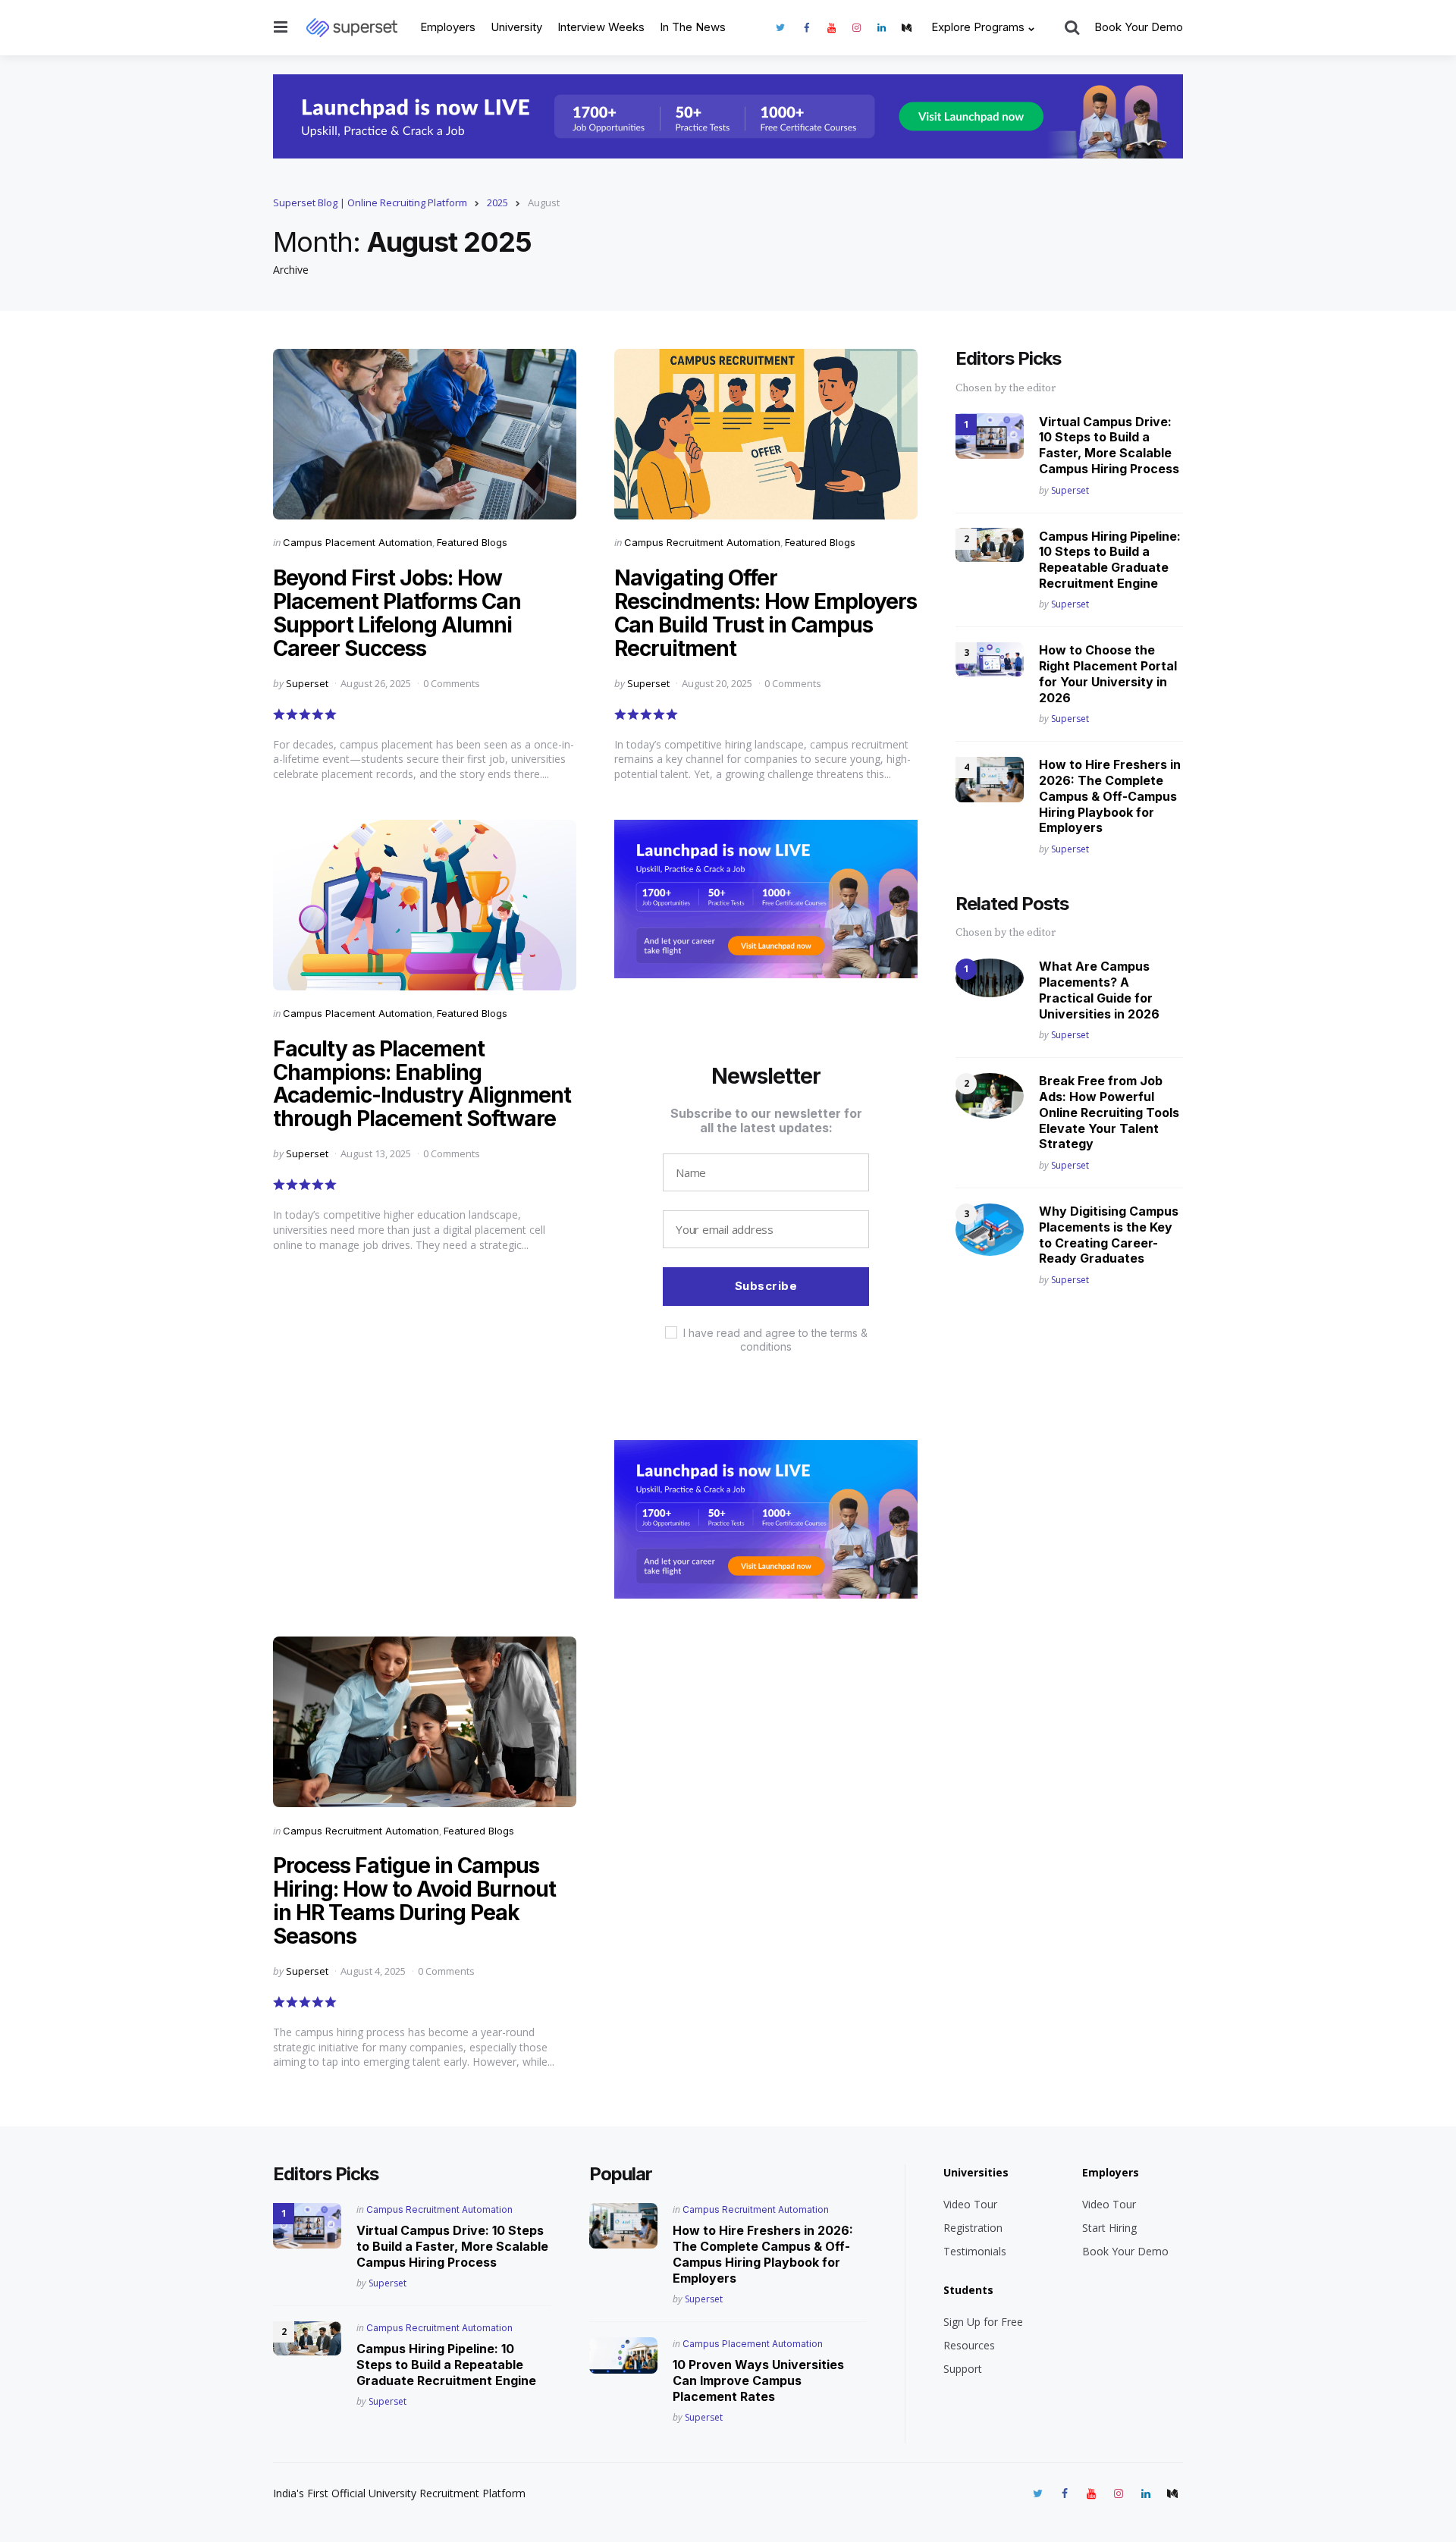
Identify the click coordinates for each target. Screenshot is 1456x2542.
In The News (693, 27)
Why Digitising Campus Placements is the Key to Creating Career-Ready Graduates (1109, 1235)
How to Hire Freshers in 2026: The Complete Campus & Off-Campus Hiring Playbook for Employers (1110, 796)
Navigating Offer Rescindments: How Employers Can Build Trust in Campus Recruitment (766, 613)
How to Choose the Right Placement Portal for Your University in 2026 (1108, 673)
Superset (307, 683)
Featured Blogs (472, 542)
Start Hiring (1109, 2228)
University (516, 27)
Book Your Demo (1139, 27)
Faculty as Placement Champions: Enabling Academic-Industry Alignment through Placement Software (422, 1084)
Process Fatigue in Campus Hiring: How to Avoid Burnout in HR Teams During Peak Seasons (414, 1900)
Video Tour (970, 2204)
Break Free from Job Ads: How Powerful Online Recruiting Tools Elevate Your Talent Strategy (1109, 1112)
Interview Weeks (601, 27)
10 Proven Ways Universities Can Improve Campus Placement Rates (758, 2380)
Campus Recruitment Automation (702, 542)
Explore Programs (978, 27)
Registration (973, 2228)
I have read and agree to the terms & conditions (775, 1340)
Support (963, 2369)
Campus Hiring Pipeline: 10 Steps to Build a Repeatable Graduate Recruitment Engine (1110, 559)
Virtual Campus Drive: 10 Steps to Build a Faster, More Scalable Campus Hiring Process (1109, 444)
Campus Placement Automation (358, 542)
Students (968, 2290)
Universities (976, 2172)
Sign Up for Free (983, 2322)
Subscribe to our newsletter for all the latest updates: (766, 1120)
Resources (969, 2345)
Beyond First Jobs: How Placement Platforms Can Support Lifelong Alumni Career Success (397, 613)
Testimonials (975, 2251)
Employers (448, 27)
